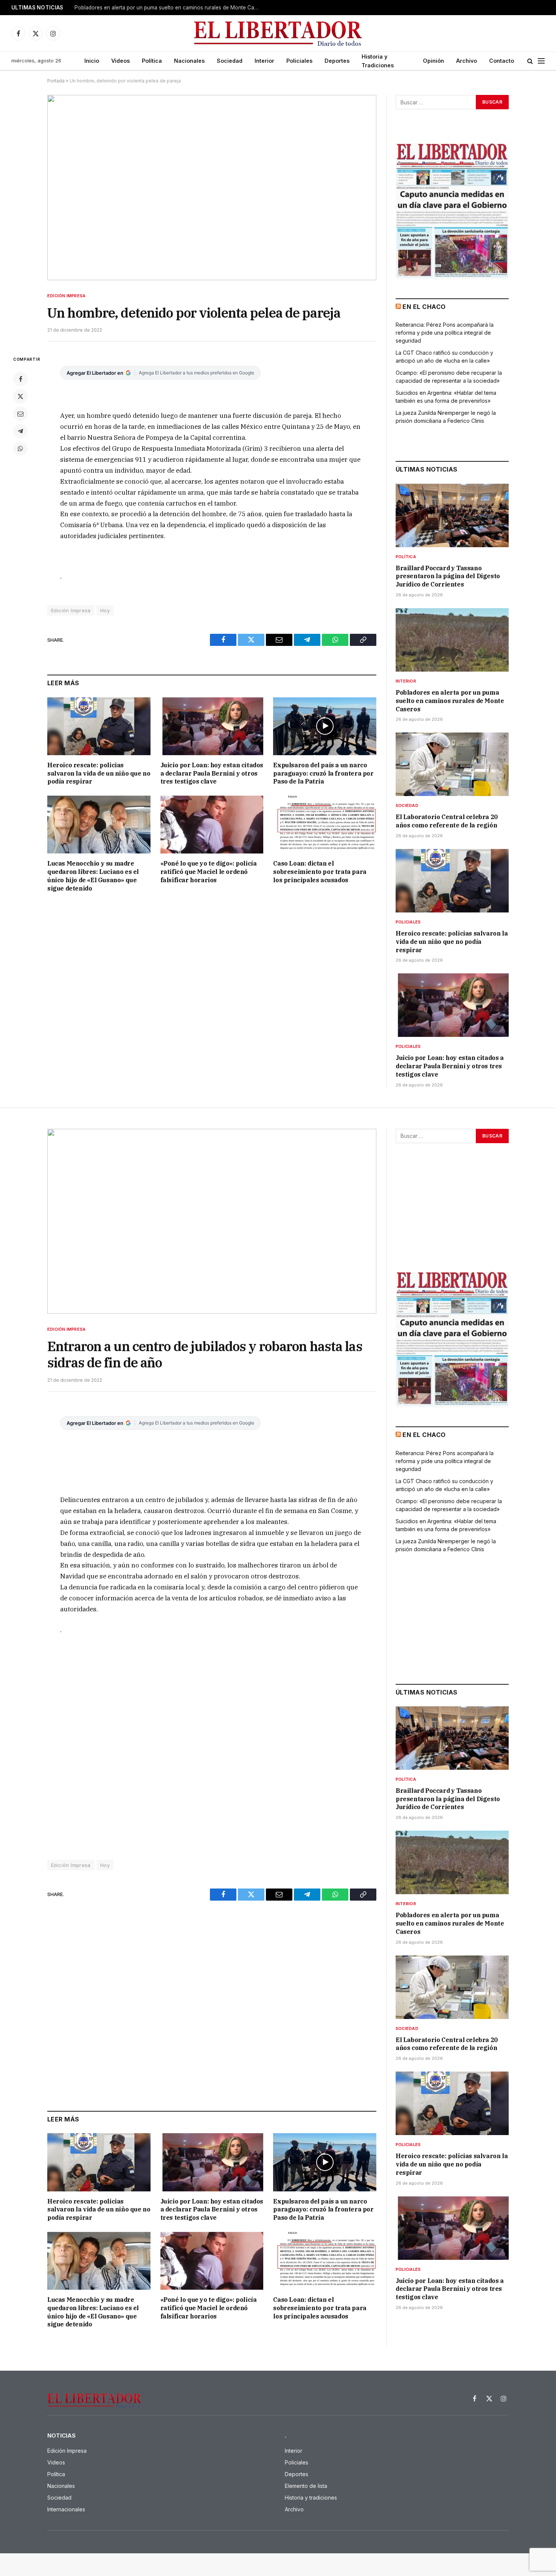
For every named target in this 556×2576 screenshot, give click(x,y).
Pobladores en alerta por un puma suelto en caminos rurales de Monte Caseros (169, 8)
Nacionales (189, 61)
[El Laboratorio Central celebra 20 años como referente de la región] (452, 764)
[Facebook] (20, 379)
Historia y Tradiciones (378, 61)
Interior (264, 61)
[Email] (20, 414)
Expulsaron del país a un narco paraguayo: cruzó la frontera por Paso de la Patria (323, 773)
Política (152, 61)
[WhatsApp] (20, 448)
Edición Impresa (66, 296)
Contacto (502, 61)
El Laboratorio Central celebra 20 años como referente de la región (447, 821)
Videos (120, 61)
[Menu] (541, 61)
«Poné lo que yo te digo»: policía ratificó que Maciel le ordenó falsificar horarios (209, 872)
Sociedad (230, 61)
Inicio (92, 61)
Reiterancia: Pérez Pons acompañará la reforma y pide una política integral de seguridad (445, 333)
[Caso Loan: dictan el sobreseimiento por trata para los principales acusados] (325, 825)
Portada (56, 81)
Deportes (337, 61)
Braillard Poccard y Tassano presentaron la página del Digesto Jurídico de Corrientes (448, 576)
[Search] (530, 61)
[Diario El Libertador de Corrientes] (278, 33)
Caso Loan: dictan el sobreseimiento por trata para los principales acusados (320, 872)
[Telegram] (20, 431)
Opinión (433, 61)
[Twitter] (20, 396)
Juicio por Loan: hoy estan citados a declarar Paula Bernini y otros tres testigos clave (212, 773)
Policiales (299, 61)
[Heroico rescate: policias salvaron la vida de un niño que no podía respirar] (99, 726)
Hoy (105, 610)
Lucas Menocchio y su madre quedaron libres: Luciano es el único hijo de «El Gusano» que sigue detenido (93, 876)
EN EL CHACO (424, 307)
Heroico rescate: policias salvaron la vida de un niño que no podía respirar (99, 773)
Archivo (467, 61)
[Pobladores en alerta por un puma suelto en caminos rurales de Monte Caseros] (452, 640)
